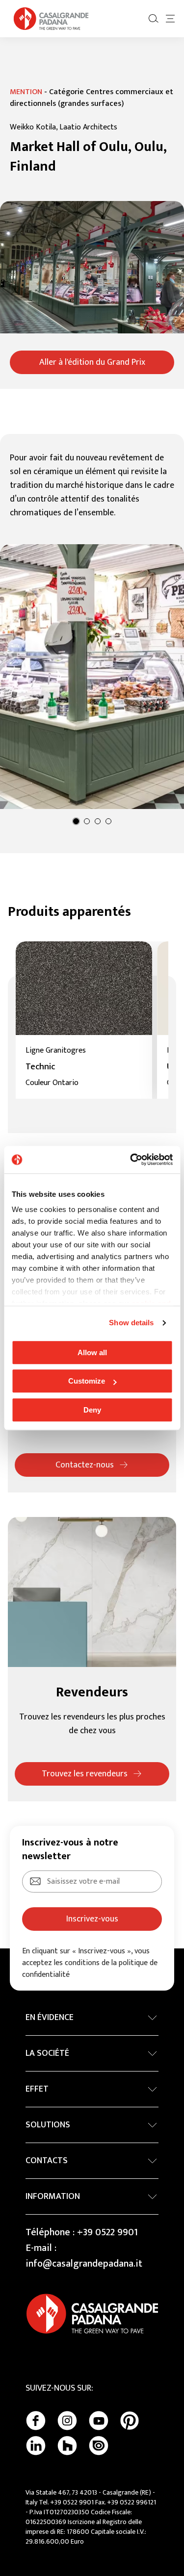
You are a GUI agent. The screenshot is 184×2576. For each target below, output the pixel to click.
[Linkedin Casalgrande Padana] (36, 2446)
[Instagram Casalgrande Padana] (67, 2421)
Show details (131, 1323)
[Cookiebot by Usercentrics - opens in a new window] (131, 1160)
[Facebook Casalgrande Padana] (36, 2421)
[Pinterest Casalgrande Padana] (130, 2421)
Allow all (92, 1352)
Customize (87, 1381)
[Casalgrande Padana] (51, 19)
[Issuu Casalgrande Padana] (99, 2446)
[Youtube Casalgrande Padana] (99, 2421)
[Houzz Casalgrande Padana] (67, 2446)
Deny (92, 1410)
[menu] (170, 19)
